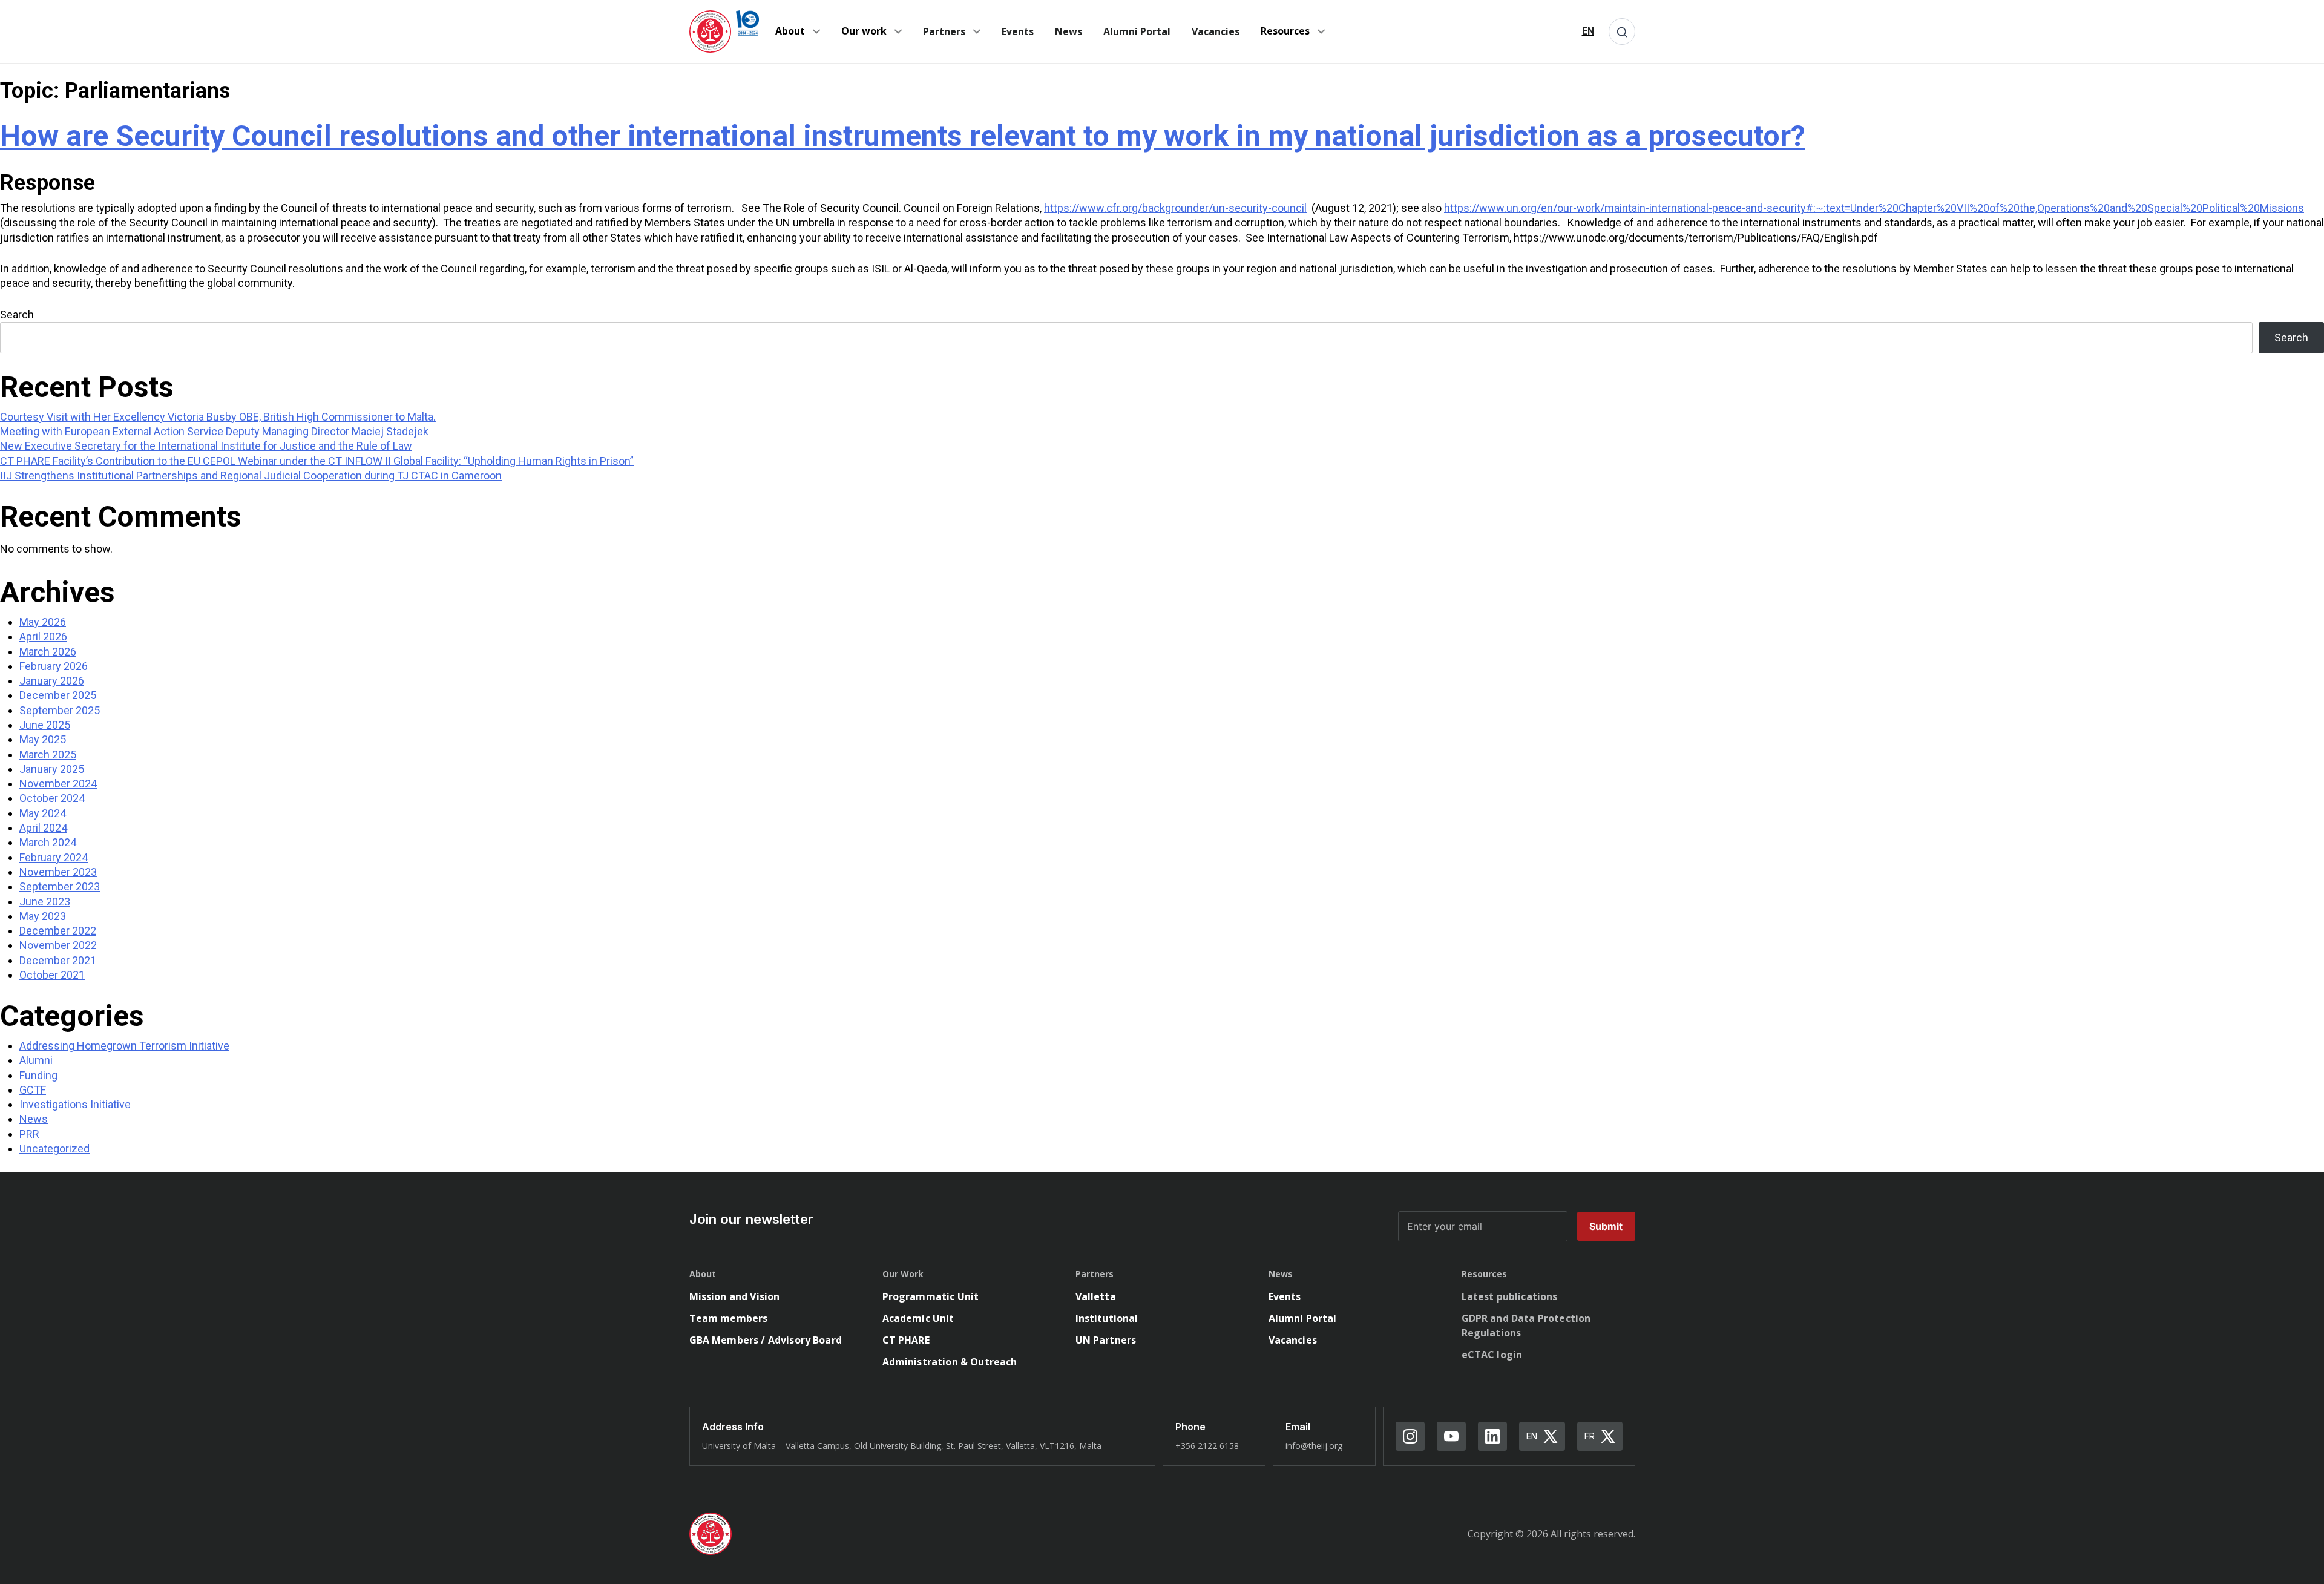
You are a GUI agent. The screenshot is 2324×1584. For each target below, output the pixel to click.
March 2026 (48, 652)
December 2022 (58, 931)
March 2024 (48, 842)
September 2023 (60, 886)
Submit (1606, 1226)
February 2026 (54, 666)
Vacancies (1216, 31)
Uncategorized (54, 1149)
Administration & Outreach (950, 1362)
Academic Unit (918, 1318)
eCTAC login (1492, 1355)
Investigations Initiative (75, 1104)
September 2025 (60, 710)
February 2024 (54, 857)
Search (17, 314)
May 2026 (43, 622)
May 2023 (43, 916)
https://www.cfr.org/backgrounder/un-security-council (1175, 208)
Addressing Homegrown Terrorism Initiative (124, 1046)
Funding (38, 1075)
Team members (729, 1318)
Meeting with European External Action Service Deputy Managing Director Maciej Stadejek (214, 431)
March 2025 (48, 754)
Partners (944, 31)
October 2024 (52, 798)
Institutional (1107, 1318)
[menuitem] (1588, 31)
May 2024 (43, 813)
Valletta (1096, 1296)
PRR (29, 1134)
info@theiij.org (1314, 1446)
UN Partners (1106, 1340)
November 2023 (58, 872)
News (1068, 31)
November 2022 (58, 945)
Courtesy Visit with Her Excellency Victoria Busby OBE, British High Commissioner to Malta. (218, 417)
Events (1018, 31)
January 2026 (52, 681)
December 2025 (58, 695)
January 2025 (52, 769)
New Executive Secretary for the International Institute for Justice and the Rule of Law (206, 446)
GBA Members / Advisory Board (766, 1340)
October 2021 (52, 975)
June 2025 (45, 725)
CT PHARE (906, 1340)
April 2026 (43, 636)
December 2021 (58, 960)
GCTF (33, 1090)
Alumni (36, 1060)
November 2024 (58, 784)
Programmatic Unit (931, 1296)
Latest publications (1510, 1296)
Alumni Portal (1137, 31)
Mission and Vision (735, 1296)
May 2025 (43, 739)
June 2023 (45, 902)
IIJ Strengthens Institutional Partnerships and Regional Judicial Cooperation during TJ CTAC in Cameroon (251, 475)
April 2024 (43, 828)
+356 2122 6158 (1207, 1446)
